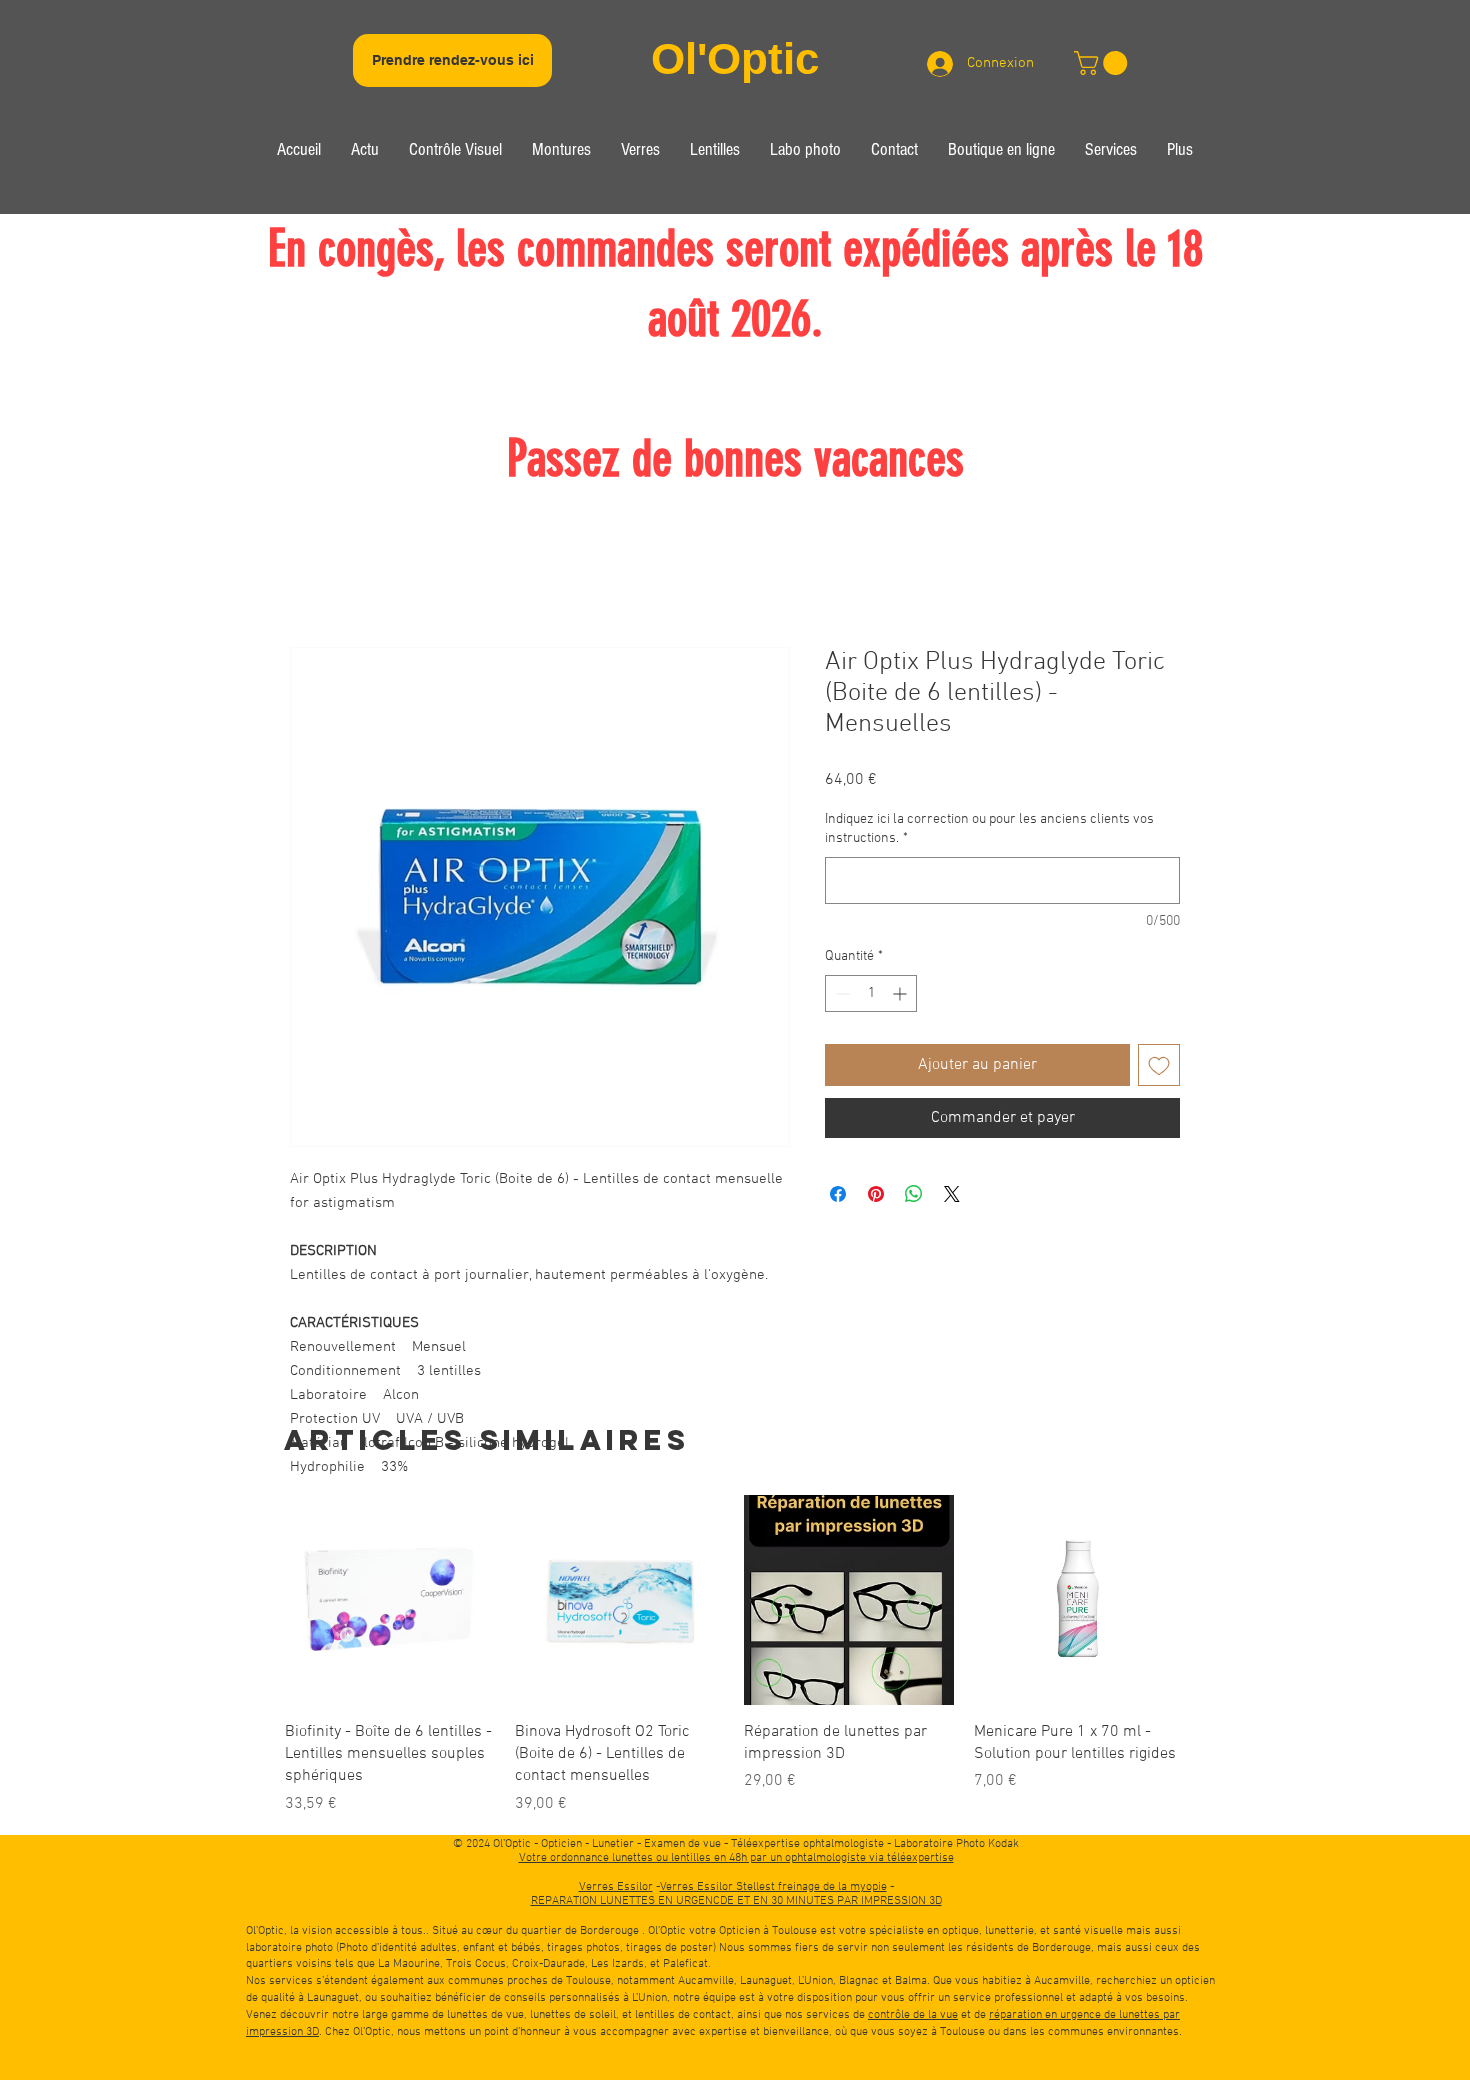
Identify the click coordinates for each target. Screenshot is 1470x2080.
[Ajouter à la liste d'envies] (1159, 1065)
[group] (734, 1655)
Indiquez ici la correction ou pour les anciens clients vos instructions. (989, 829)
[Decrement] (840, 993)
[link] (1103, 63)
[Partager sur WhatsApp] (914, 1194)
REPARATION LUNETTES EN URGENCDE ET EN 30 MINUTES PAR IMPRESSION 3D (736, 1901)
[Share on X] (952, 1194)
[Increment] (901, 993)
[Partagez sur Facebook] (838, 1194)
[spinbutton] (871, 993)
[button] (455, 152)
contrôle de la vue (913, 2015)
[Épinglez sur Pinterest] (876, 1194)
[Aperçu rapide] (390, 1600)
